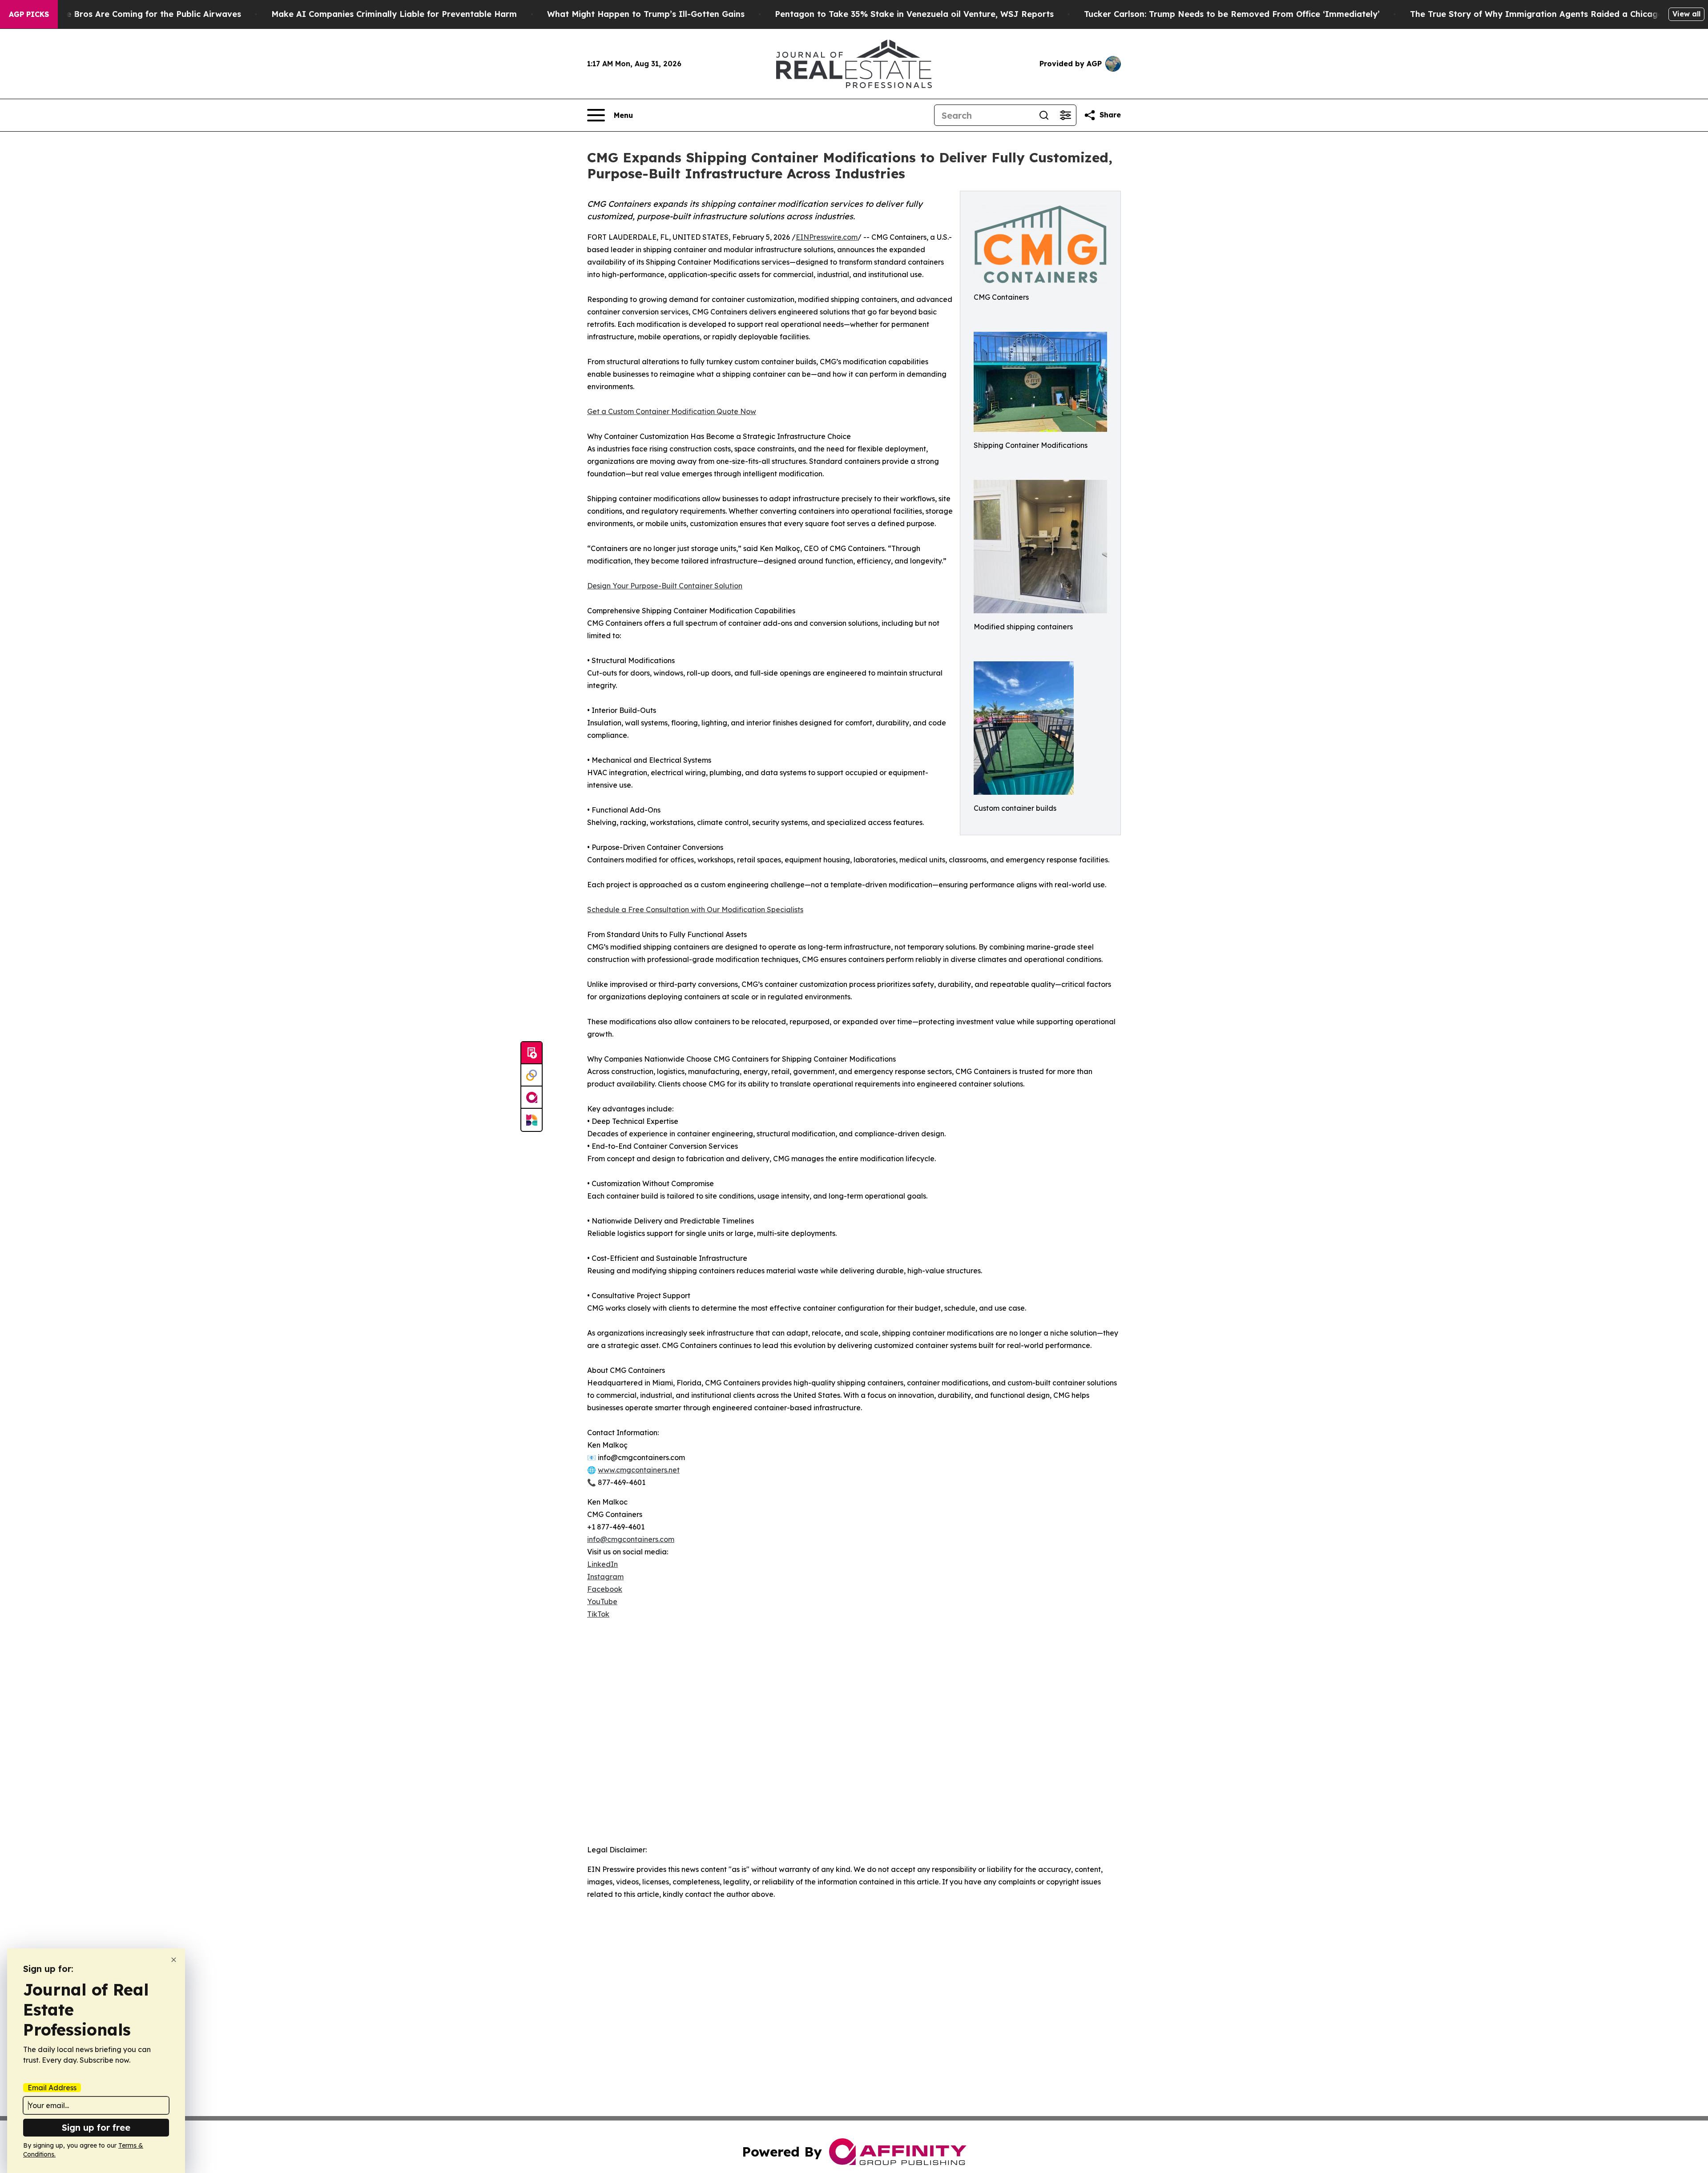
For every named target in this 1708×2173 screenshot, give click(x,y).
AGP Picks (29, 14)
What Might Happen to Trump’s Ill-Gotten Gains (646, 14)
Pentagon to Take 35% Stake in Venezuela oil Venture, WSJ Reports (914, 14)
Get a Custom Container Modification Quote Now (672, 411)
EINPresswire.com (827, 237)
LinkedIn (602, 1564)
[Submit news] (532, 1053)
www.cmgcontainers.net (639, 1470)
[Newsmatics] (532, 1120)
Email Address (52, 2088)
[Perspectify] (532, 1075)
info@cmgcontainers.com (631, 1539)
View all (1686, 14)
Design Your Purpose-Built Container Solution (665, 586)
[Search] (1044, 115)
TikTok (598, 1614)
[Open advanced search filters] (1065, 115)
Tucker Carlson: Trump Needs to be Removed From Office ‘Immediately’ (1232, 14)
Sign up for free (96, 2127)
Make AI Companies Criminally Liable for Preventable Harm (394, 14)
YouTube (602, 1602)
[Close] (174, 1960)
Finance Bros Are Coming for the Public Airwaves (140, 14)
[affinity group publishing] (532, 1098)
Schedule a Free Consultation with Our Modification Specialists (695, 909)
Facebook (605, 1589)
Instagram (605, 1577)
